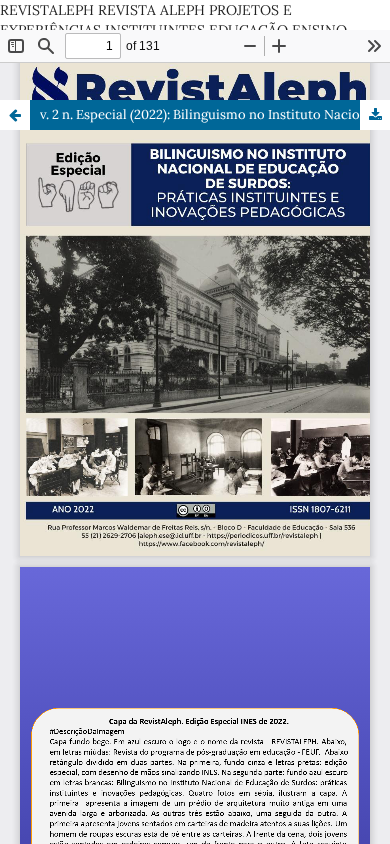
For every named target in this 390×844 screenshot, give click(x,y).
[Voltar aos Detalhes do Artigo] (15, 115)
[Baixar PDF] (375, 115)
